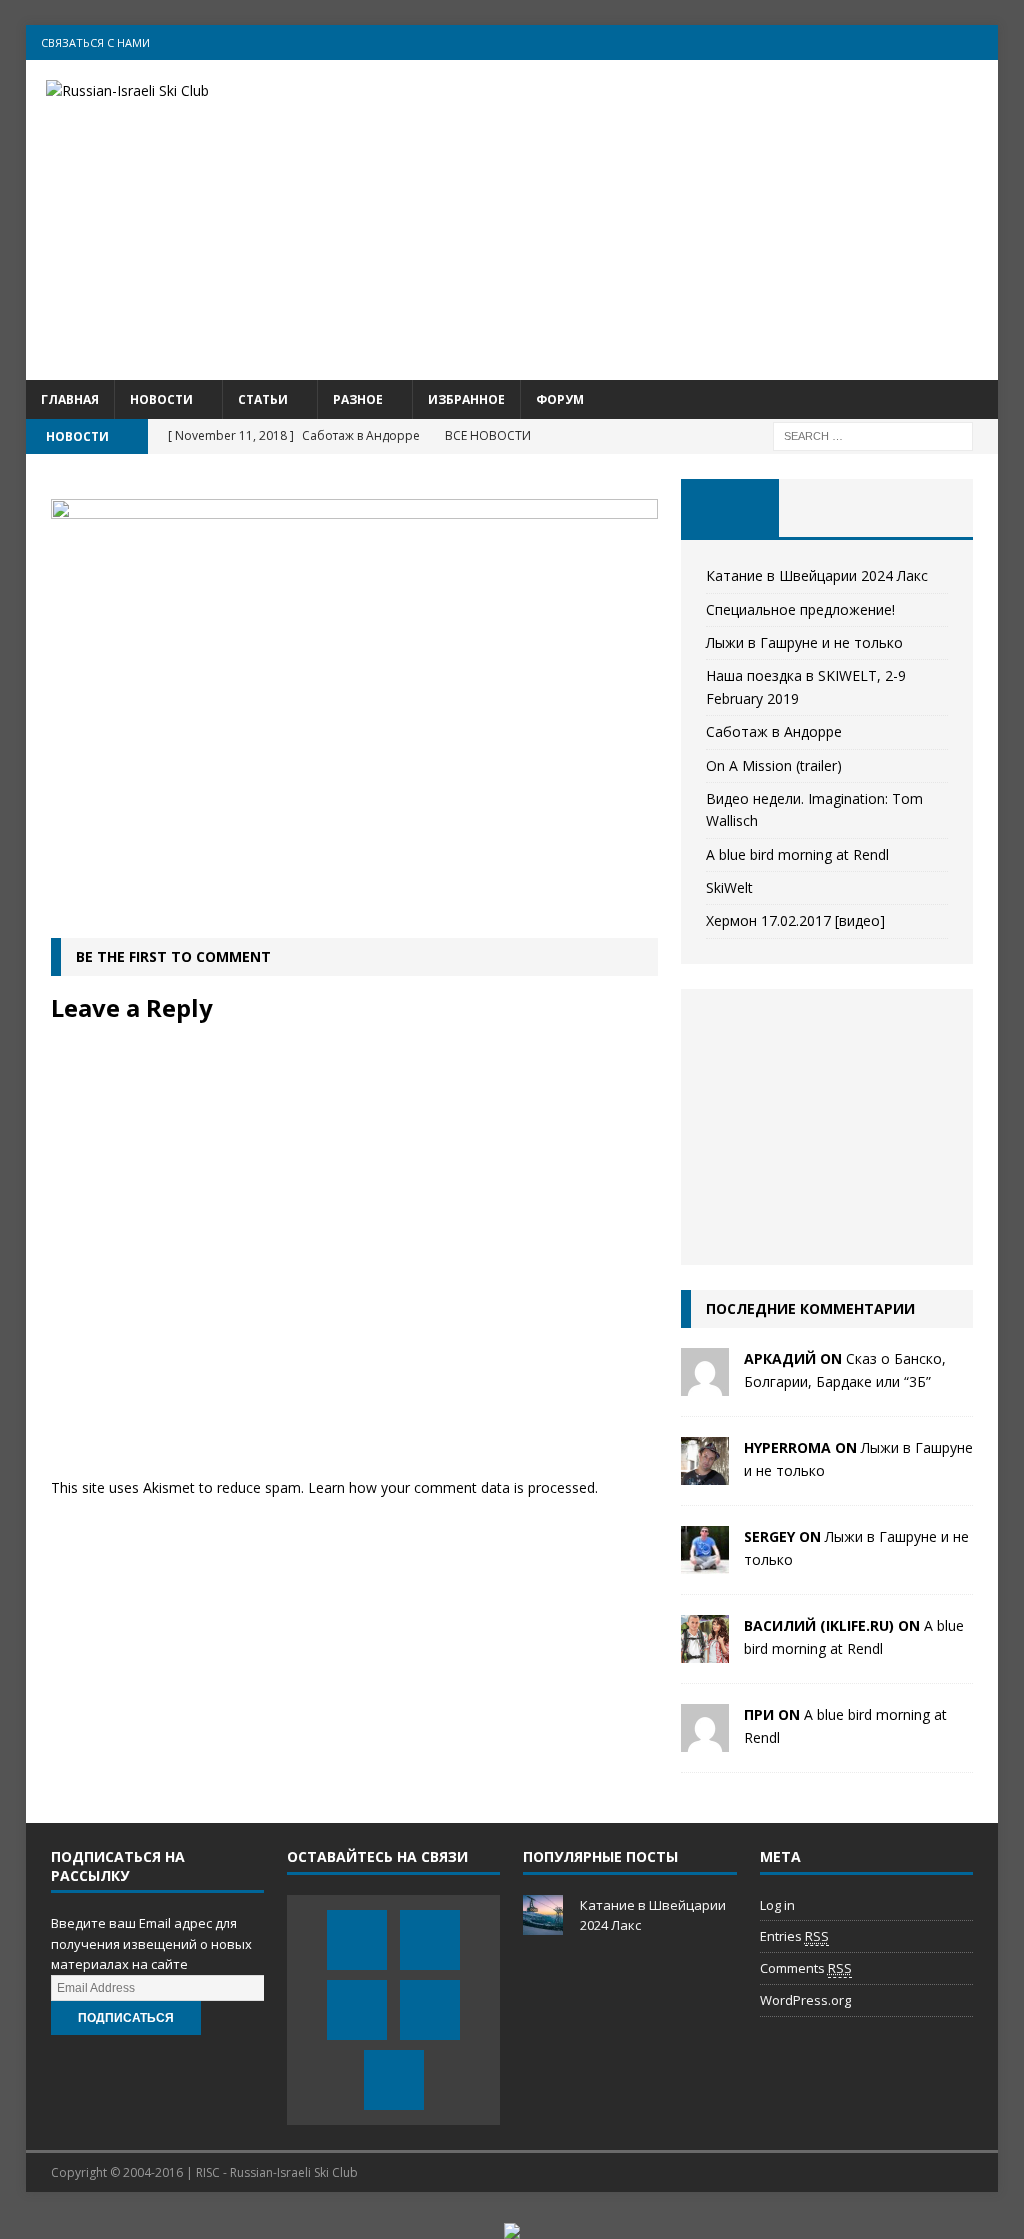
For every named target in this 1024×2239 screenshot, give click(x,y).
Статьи (263, 399)
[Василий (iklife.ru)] (705, 1651)
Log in (777, 1905)
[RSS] (980, 42)
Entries (794, 1936)
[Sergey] (705, 1562)
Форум (560, 399)
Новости (161, 399)
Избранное (466, 399)
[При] (705, 1740)
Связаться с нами (95, 42)
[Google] (941, 42)
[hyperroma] (705, 1473)
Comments (806, 1968)
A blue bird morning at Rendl (797, 854)
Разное (358, 399)
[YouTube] (902, 42)
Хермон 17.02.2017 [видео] (795, 920)
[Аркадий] (705, 1384)
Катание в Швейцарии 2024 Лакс (817, 575)
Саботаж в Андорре (774, 731)
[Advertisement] (668, 220)
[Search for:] (873, 434)
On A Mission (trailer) (774, 765)
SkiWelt (729, 887)
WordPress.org (805, 2000)
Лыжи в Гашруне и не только (804, 642)
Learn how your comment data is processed (451, 1487)
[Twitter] (863, 42)
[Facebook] (824, 42)
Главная (70, 399)
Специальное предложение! (800, 609)
